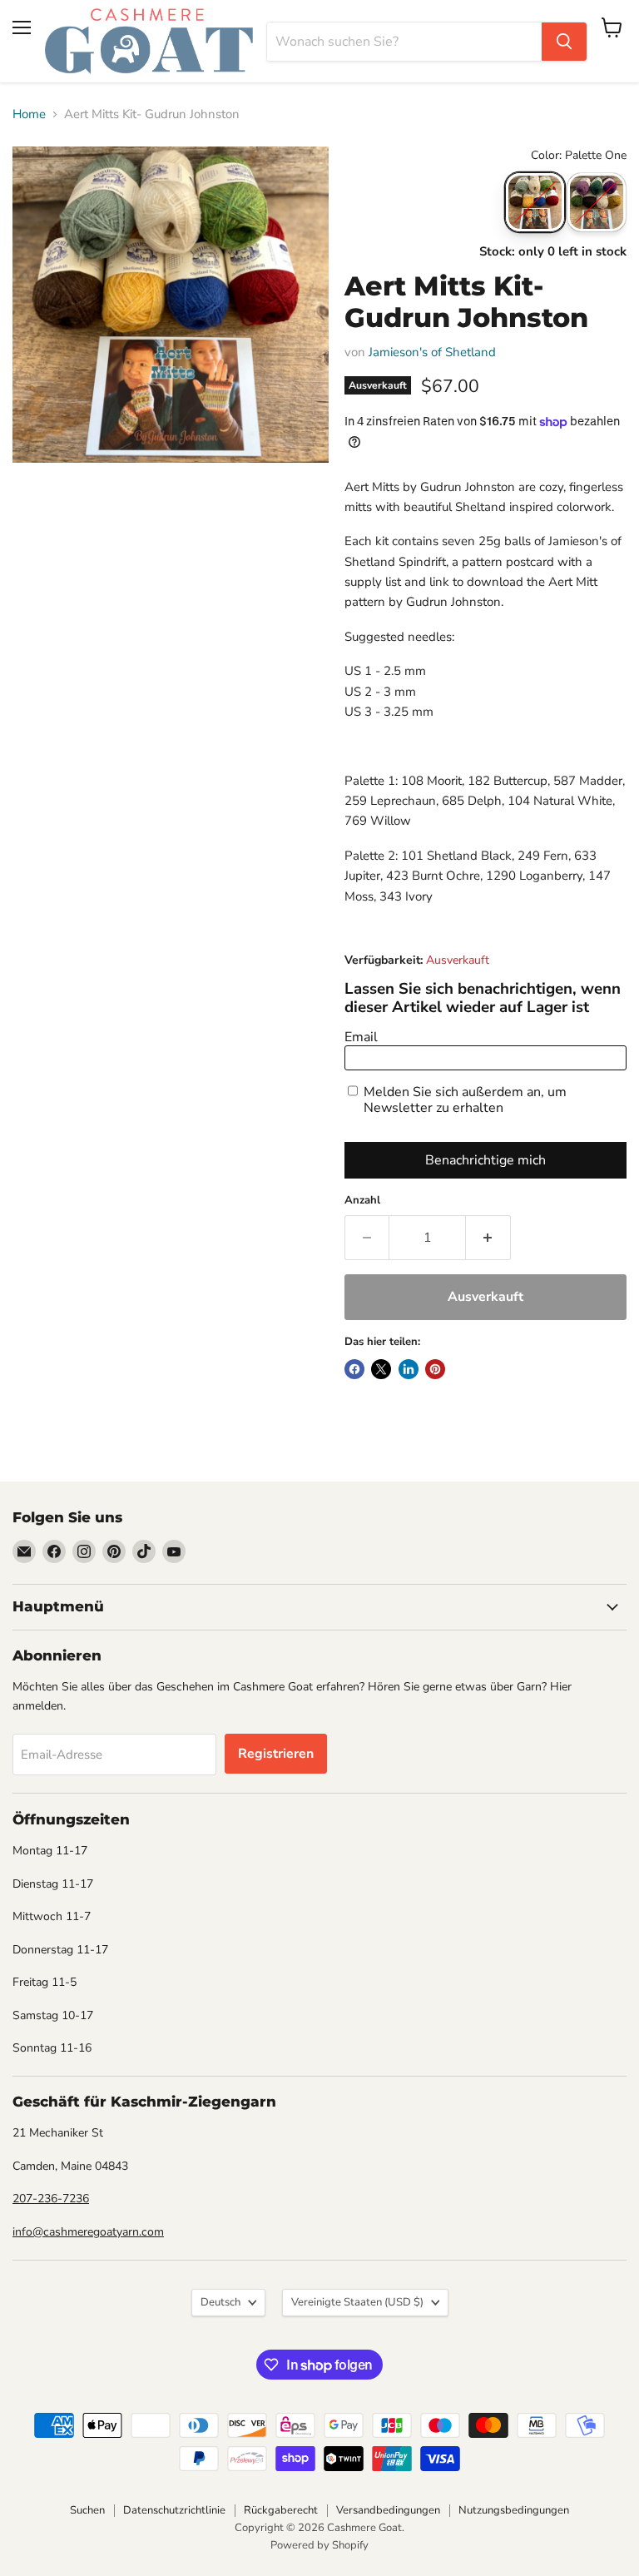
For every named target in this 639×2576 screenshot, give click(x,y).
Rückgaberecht (281, 2510)
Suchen (87, 2510)
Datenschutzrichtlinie (174, 2510)
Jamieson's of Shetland (432, 352)
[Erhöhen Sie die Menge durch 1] (488, 1238)
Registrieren (276, 1754)
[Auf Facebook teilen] (354, 1369)
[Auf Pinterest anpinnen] (435, 1369)
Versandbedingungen (388, 2510)
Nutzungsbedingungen (514, 2510)
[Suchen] (564, 42)
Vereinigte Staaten (357, 2302)
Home (29, 114)
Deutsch (220, 2302)
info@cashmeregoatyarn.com (88, 2232)
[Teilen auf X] (381, 1369)
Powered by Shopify (319, 2545)
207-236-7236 (51, 2199)
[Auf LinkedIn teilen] (409, 1369)
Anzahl (362, 1201)
